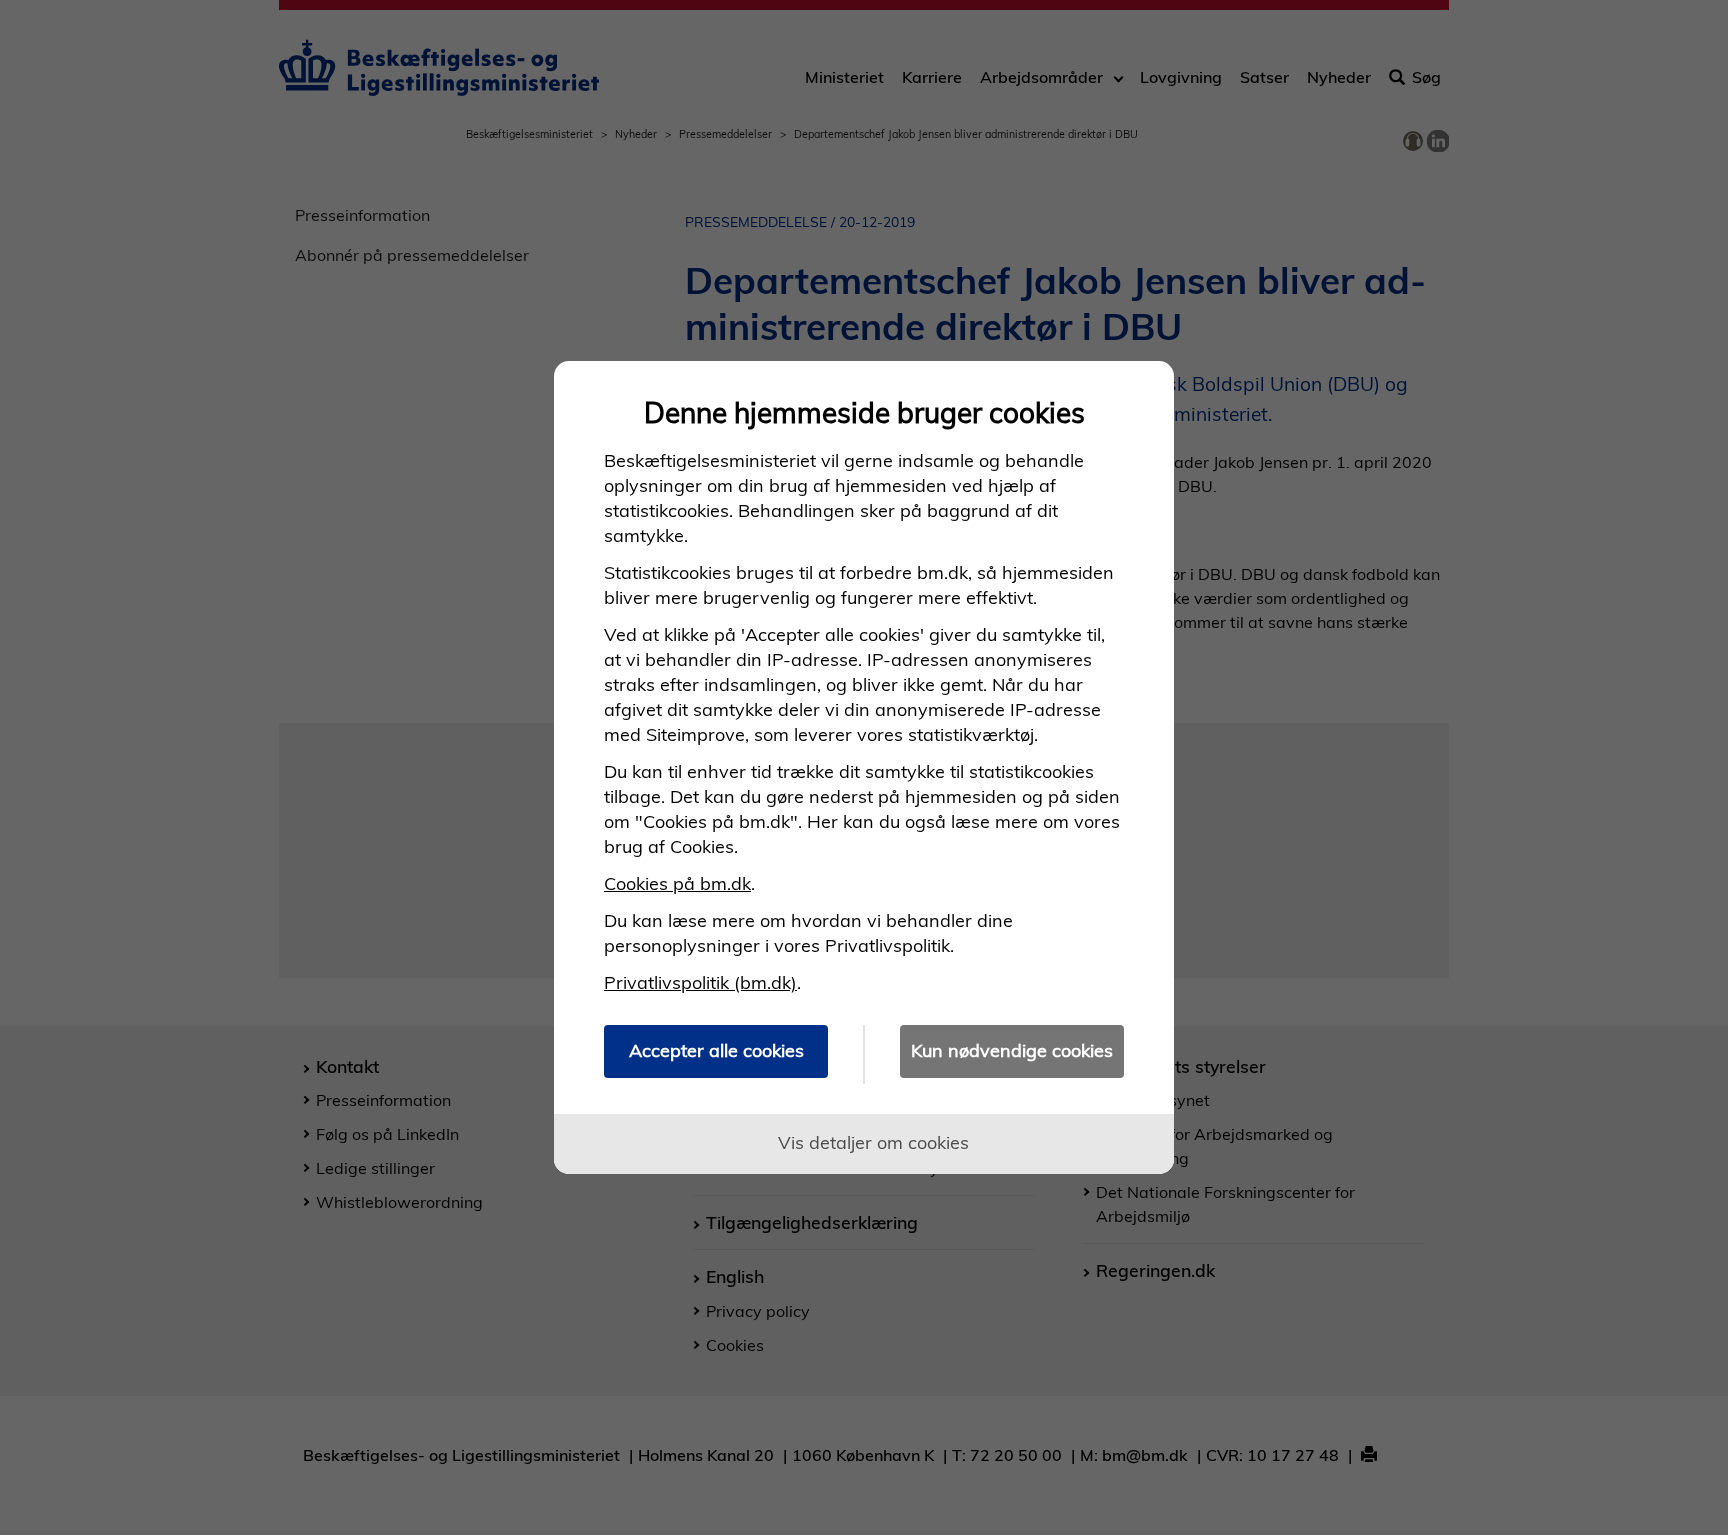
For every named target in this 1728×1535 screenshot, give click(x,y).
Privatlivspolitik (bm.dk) (700, 982)
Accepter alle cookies (716, 1050)
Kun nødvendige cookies (1012, 1050)
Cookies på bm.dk (677, 883)
